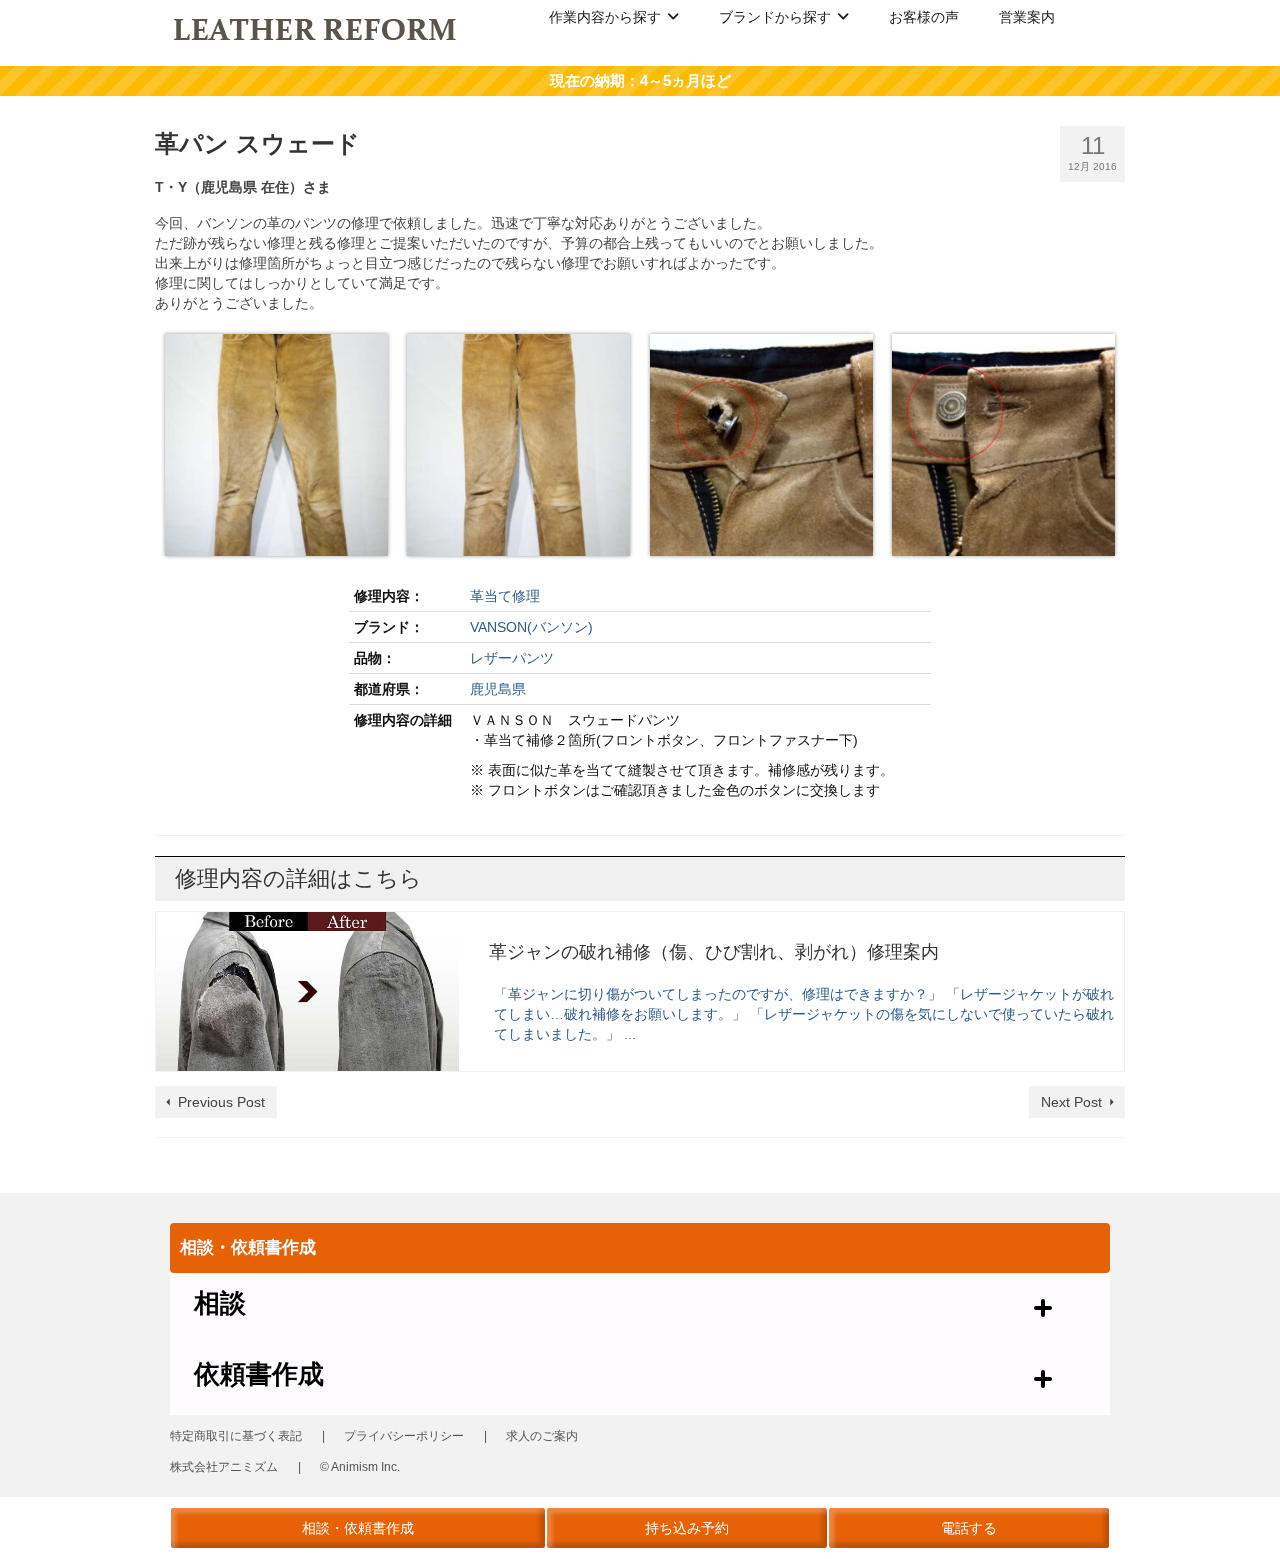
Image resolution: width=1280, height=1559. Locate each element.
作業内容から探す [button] (605, 17)
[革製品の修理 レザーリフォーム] (316, 28)
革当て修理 (505, 596)
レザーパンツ (512, 658)
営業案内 (1027, 17)
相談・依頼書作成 (358, 1528)
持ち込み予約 (687, 1528)
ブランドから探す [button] (775, 17)
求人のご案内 (542, 1436)
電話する (969, 1528)
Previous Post (221, 1102)
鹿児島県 (498, 689)
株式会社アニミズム (224, 1467)
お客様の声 (924, 17)
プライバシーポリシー (404, 1436)
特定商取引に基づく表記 (236, 1436)
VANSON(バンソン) (531, 627)
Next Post (1071, 1102)
